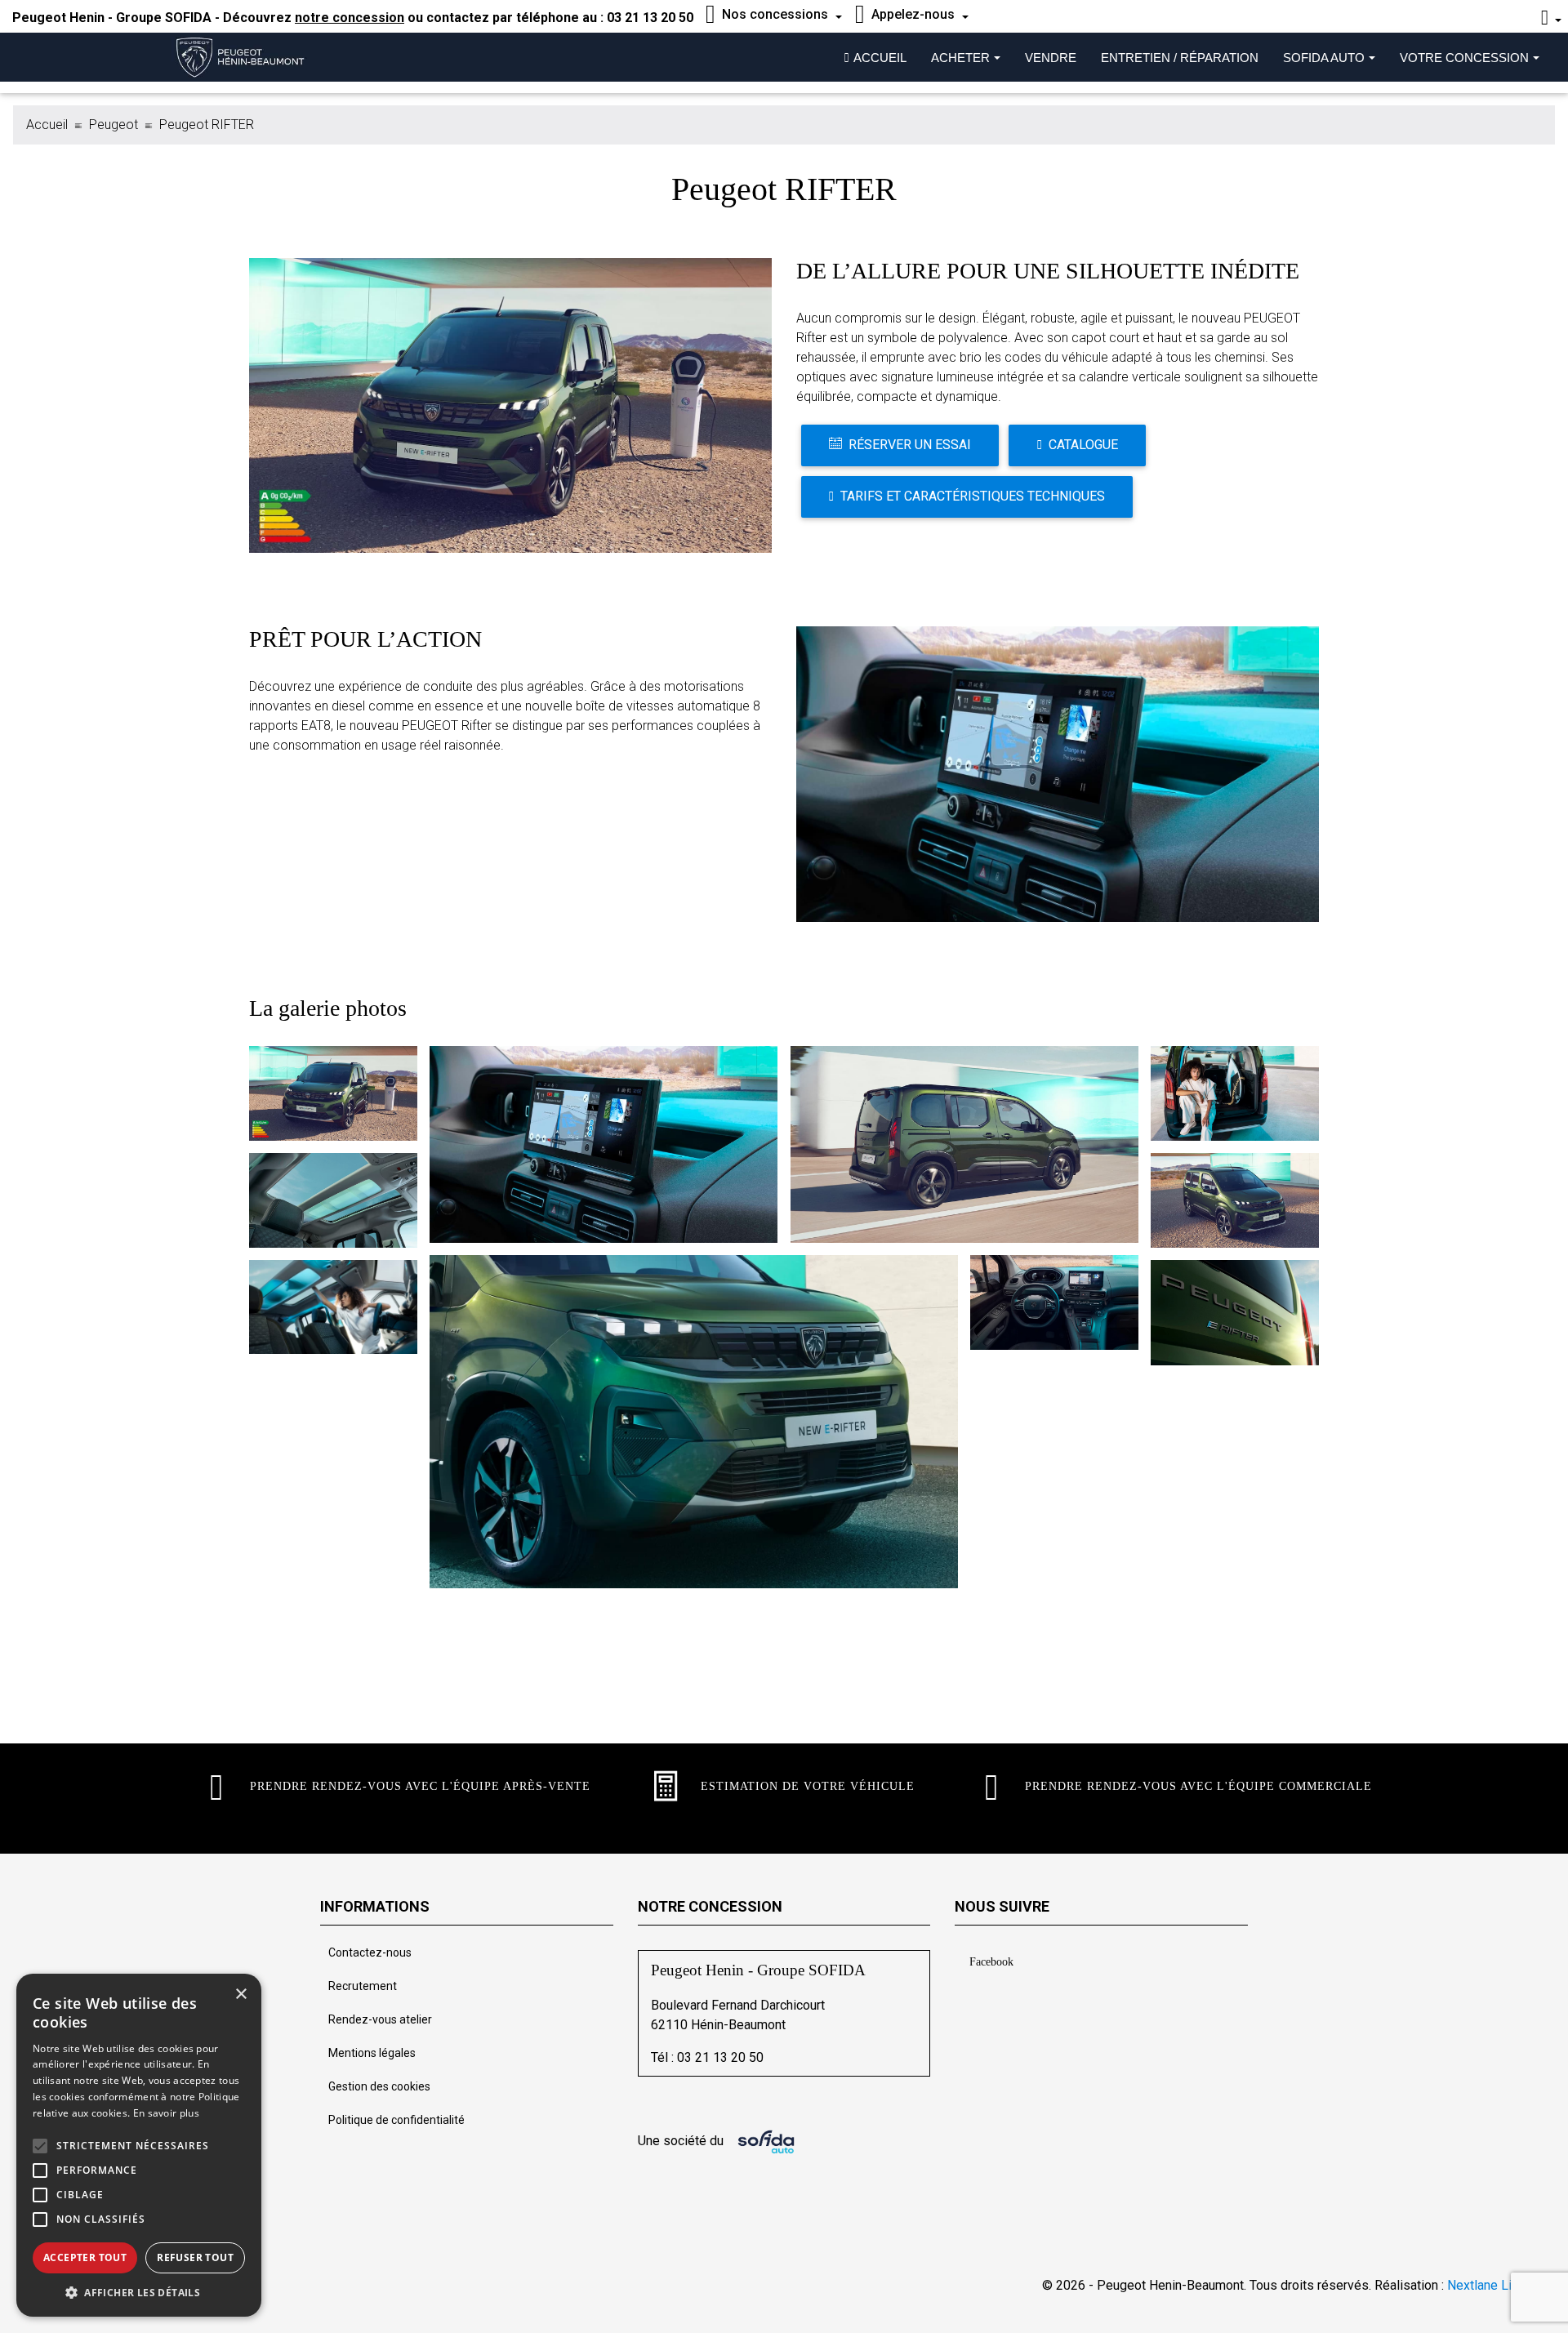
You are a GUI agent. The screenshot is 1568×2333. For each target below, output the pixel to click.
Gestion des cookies (379, 2086)
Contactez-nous (370, 1952)
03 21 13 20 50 (650, 18)
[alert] (139, 2145)
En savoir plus (166, 2113)
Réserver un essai (910, 445)
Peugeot (114, 125)
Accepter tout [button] (85, 2257)
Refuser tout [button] (195, 2257)
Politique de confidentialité (396, 2120)
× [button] (241, 1995)
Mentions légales (372, 2053)
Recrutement (363, 1986)
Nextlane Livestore (1500, 2285)
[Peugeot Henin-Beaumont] (248, 57)
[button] (40, 2146)
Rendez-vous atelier (380, 2019)
